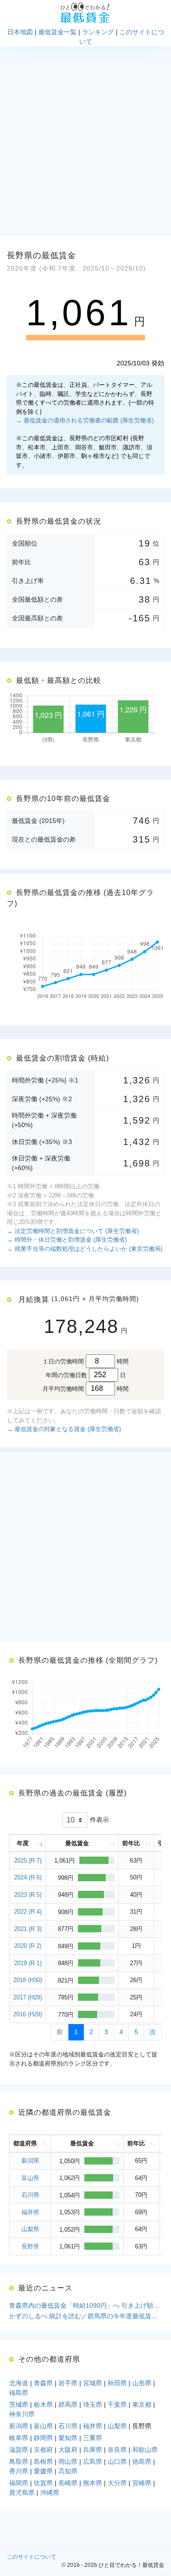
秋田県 (117, 2383)
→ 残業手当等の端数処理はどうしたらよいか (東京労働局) (85, 1249)
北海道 (19, 2383)
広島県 (93, 2462)
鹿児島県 (22, 2493)
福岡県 (19, 2483)
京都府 (43, 2450)
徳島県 (142, 2462)
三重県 (93, 2438)
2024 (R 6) (28, 1877)
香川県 (19, 2471)
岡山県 (68, 2462)
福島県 (19, 2393)
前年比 (131, 1843)
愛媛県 (43, 2471)
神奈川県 (22, 2414)
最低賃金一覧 (57, 32)
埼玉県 (93, 2404)
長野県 (30, 2246)
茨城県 (19, 2404)
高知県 (68, 2471)
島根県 (43, 2462)
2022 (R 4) (28, 1912)
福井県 (30, 2212)
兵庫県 (93, 2450)
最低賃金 (77, 1843)
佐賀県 (43, 2483)
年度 (23, 1843)
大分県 (117, 2483)
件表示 (98, 1819)
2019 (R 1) (28, 1963)
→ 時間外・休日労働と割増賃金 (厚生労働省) (67, 1240)
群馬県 (68, 2404)
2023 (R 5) (28, 1895)
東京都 (142, 2404)
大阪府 (68, 2450)
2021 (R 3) (28, 1929)
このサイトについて (31, 2557)
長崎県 (68, 2483)
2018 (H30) (28, 1980)
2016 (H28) (28, 2014)
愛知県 (68, 2438)
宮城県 (93, 2383)
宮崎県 (142, 2483)
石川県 (30, 2195)
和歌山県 (145, 2450)
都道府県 (25, 2143)
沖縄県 (50, 2493)
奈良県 (117, 2450)
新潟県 (30, 2161)
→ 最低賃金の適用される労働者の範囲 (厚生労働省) (85, 420)
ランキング (98, 32)
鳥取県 (19, 2462)
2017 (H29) (28, 1997)
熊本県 (93, 2483)
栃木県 (43, 2404)
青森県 (43, 2383)
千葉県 (117, 2404)
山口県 (117, 2462)
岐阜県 (19, 2438)
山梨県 (30, 2229)
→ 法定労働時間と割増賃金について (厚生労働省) (73, 1231)
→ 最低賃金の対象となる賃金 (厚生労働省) (64, 1429)
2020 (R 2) (28, 1946)
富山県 (30, 2178)
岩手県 (68, 2383)
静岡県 (43, 2438)
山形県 (142, 2383)
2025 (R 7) (28, 1860)
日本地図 (20, 32)
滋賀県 (19, 2450)
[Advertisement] (85, 141)
